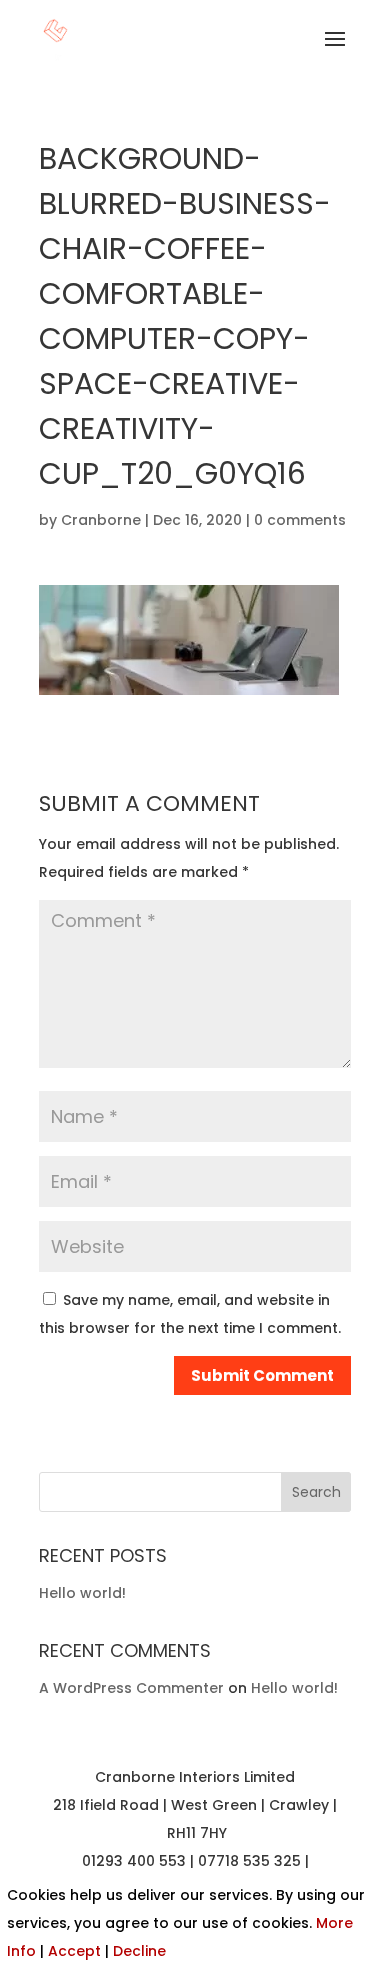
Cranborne (101, 520)
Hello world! (82, 1593)
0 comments (300, 520)
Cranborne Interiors (167, 1777)
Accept (74, 1951)
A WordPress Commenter (131, 1688)
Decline (139, 1951)
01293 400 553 (134, 1861)
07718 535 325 (249, 1861)
